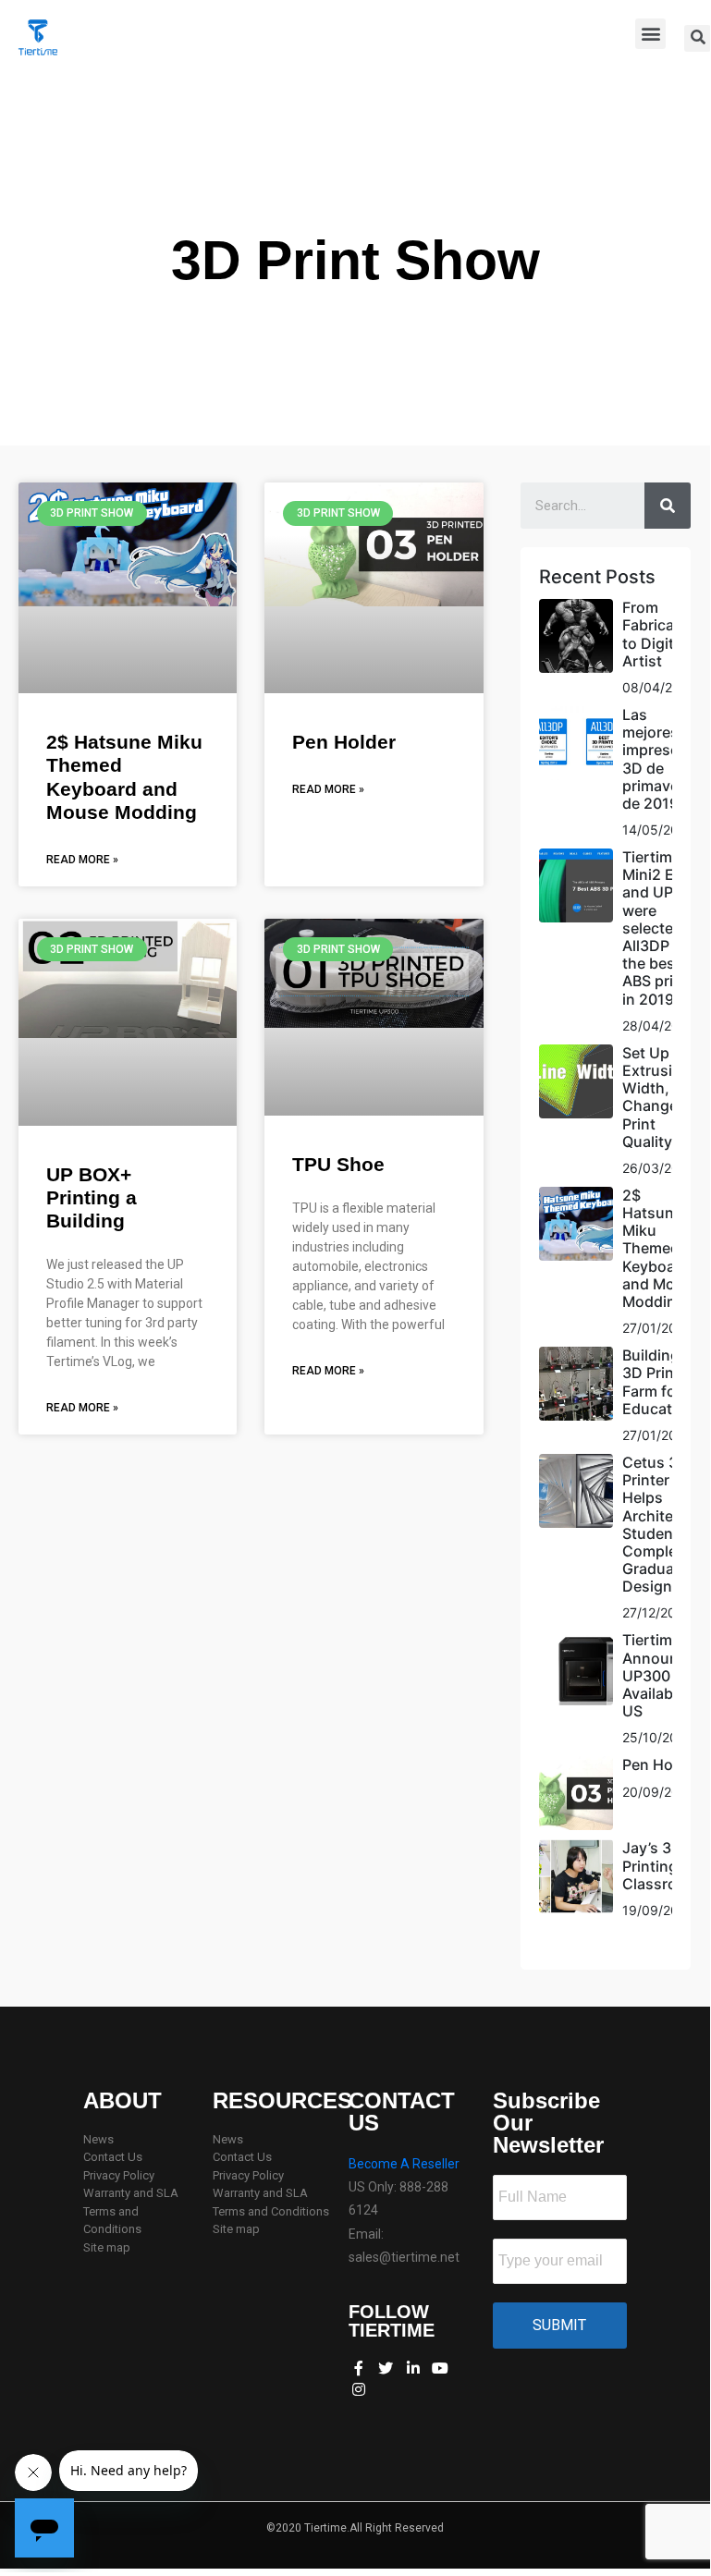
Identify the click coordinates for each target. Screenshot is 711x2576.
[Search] (668, 506)
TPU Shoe (338, 1164)
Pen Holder (344, 742)
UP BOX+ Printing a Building (92, 1197)
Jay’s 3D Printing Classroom (661, 1865)
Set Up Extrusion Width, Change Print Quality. (656, 1097)
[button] (650, 34)
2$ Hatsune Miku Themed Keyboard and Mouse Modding (662, 1248)
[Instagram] (359, 2388)
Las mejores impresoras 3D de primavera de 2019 (662, 759)
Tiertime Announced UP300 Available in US (663, 1675)
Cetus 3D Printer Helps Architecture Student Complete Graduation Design (666, 1524)
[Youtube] (440, 2368)
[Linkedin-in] (413, 2368)
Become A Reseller (404, 2164)
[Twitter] (386, 2368)
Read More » (82, 860)
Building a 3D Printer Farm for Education (658, 1382)
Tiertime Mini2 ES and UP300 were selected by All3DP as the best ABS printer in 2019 (663, 928)
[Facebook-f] (359, 2368)
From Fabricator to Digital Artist (658, 634)
